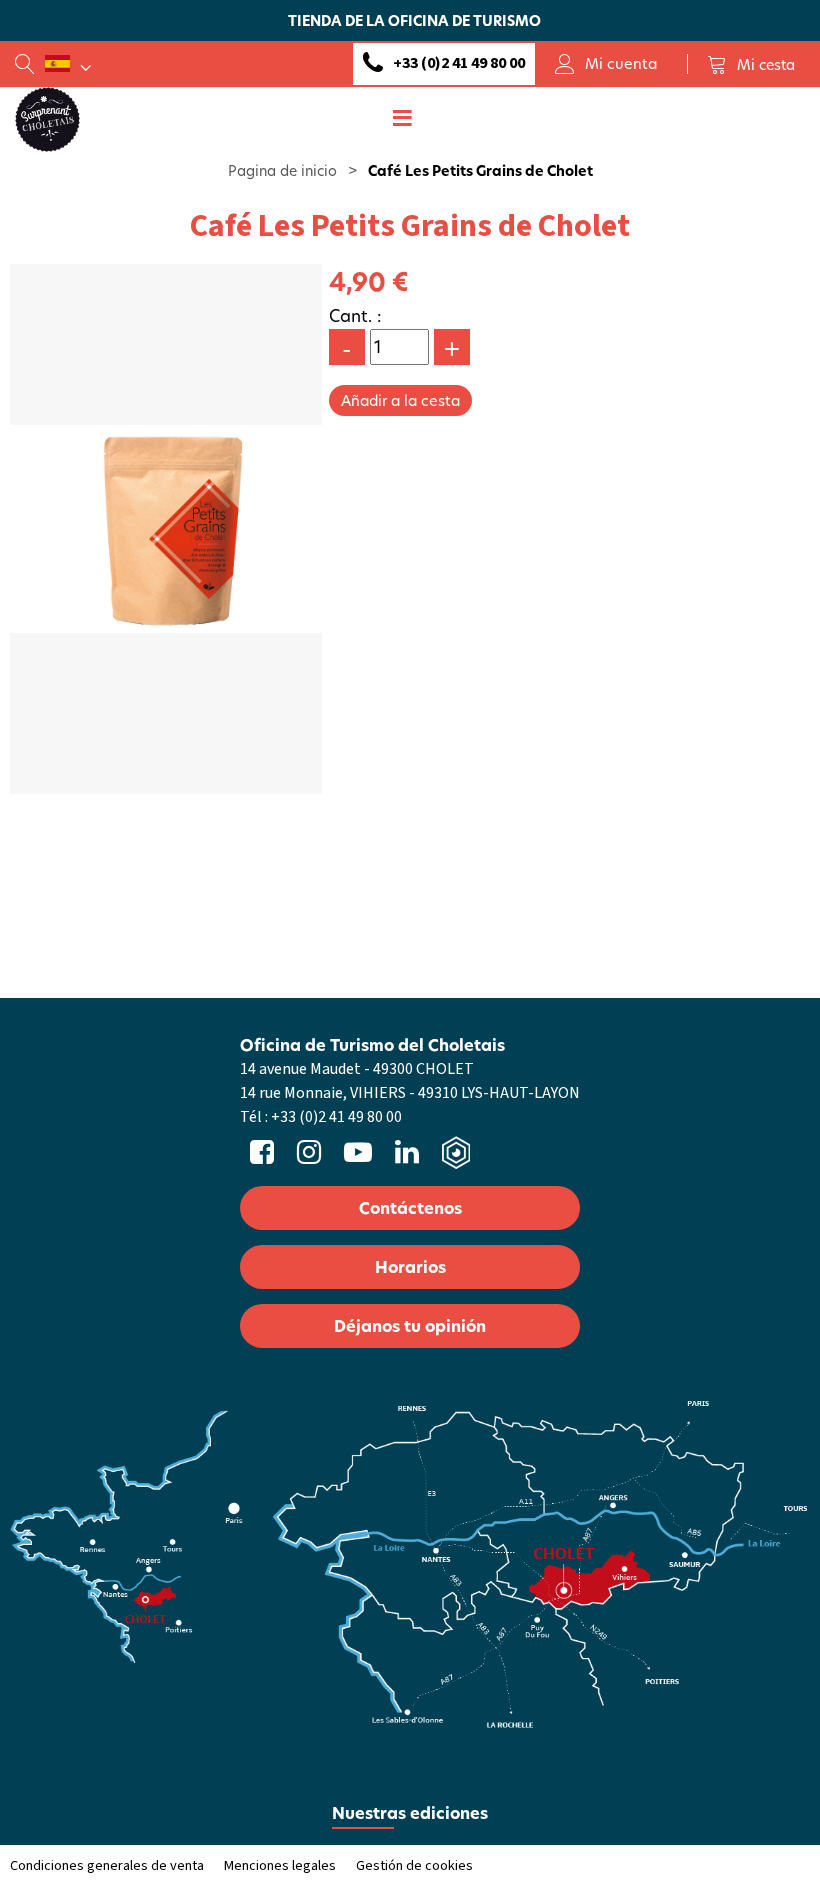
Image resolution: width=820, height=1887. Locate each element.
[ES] (68, 64)
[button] (751, 64)
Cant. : (355, 315)
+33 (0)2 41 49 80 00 (459, 63)
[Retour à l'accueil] (47, 118)
